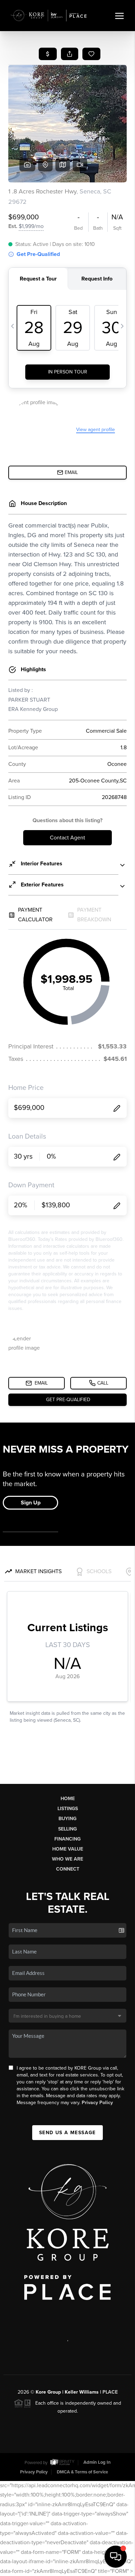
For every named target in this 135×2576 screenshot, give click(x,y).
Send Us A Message (67, 2133)
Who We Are (67, 1859)
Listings (68, 1809)
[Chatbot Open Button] (116, 2557)
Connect (68, 1869)
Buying (67, 1819)
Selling (67, 1829)
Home (68, 1799)
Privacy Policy (97, 2103)
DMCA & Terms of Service (82, 2472)
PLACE (110, 2392)
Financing (67, 1839)
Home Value (68, 1849)
